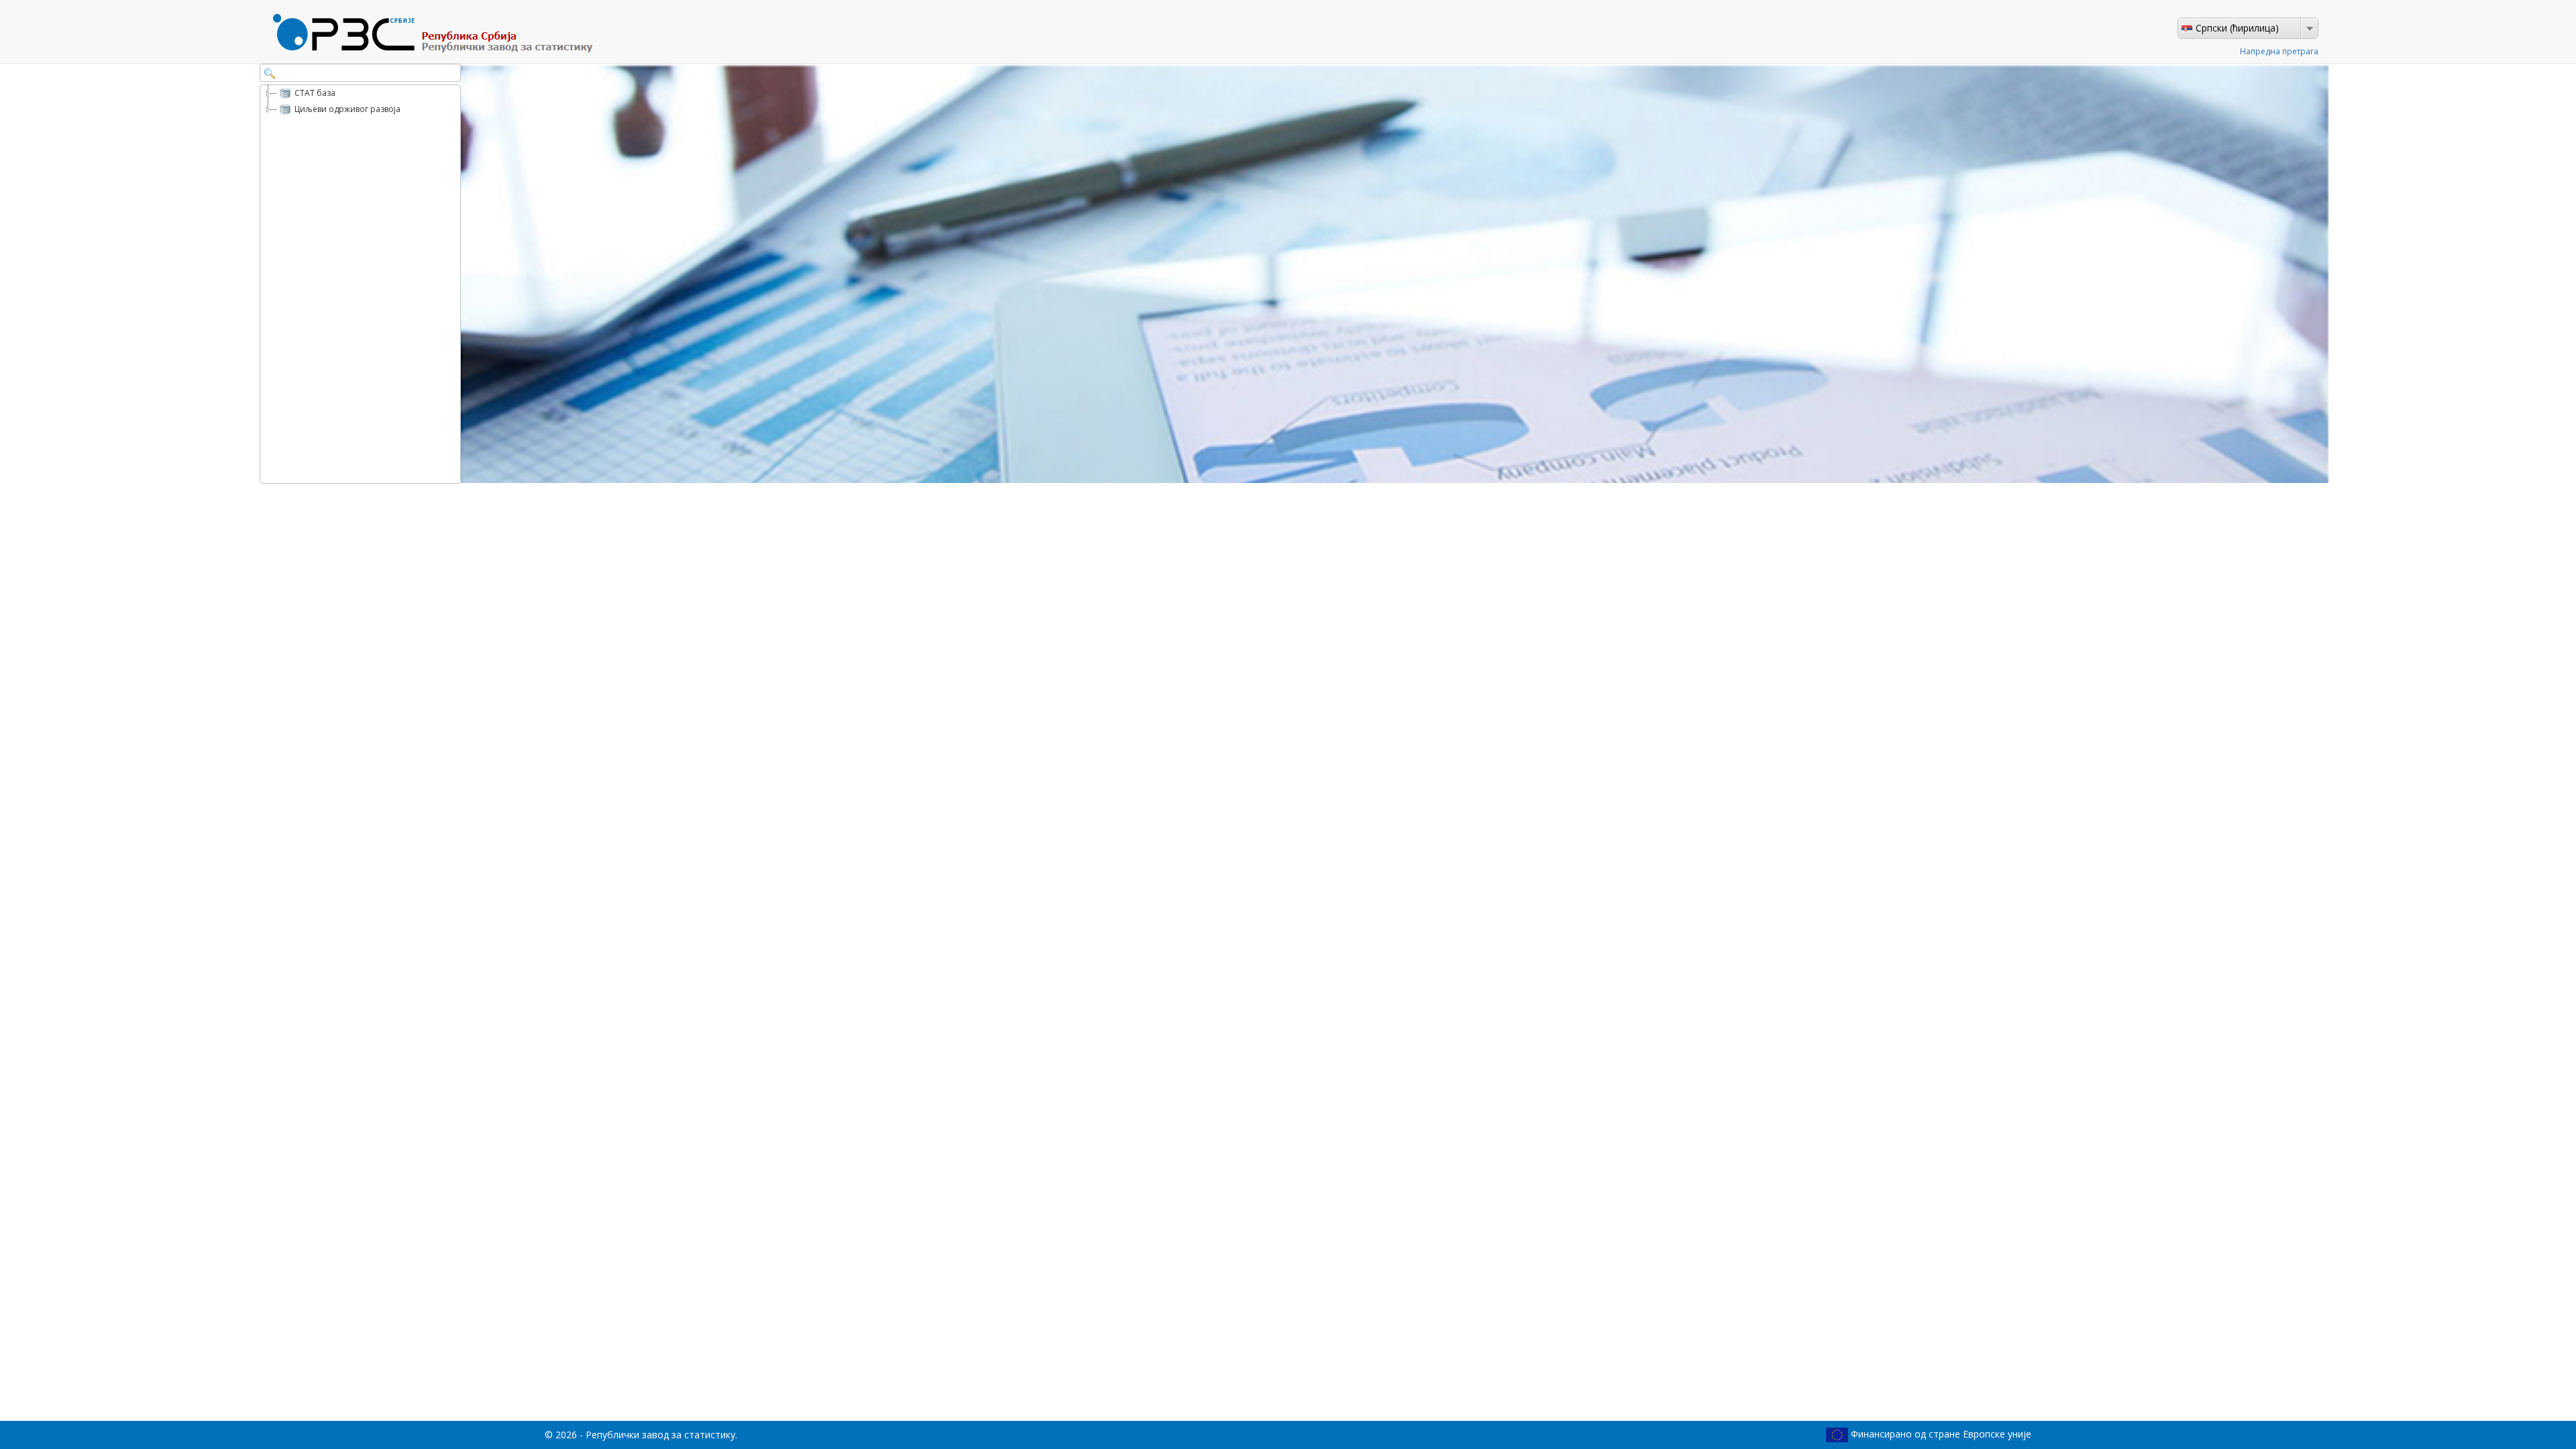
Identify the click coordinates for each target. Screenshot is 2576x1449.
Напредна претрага (2279, 51)
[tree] (360, 284)
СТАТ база (315, 93)
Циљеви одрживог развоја (347, 109)
